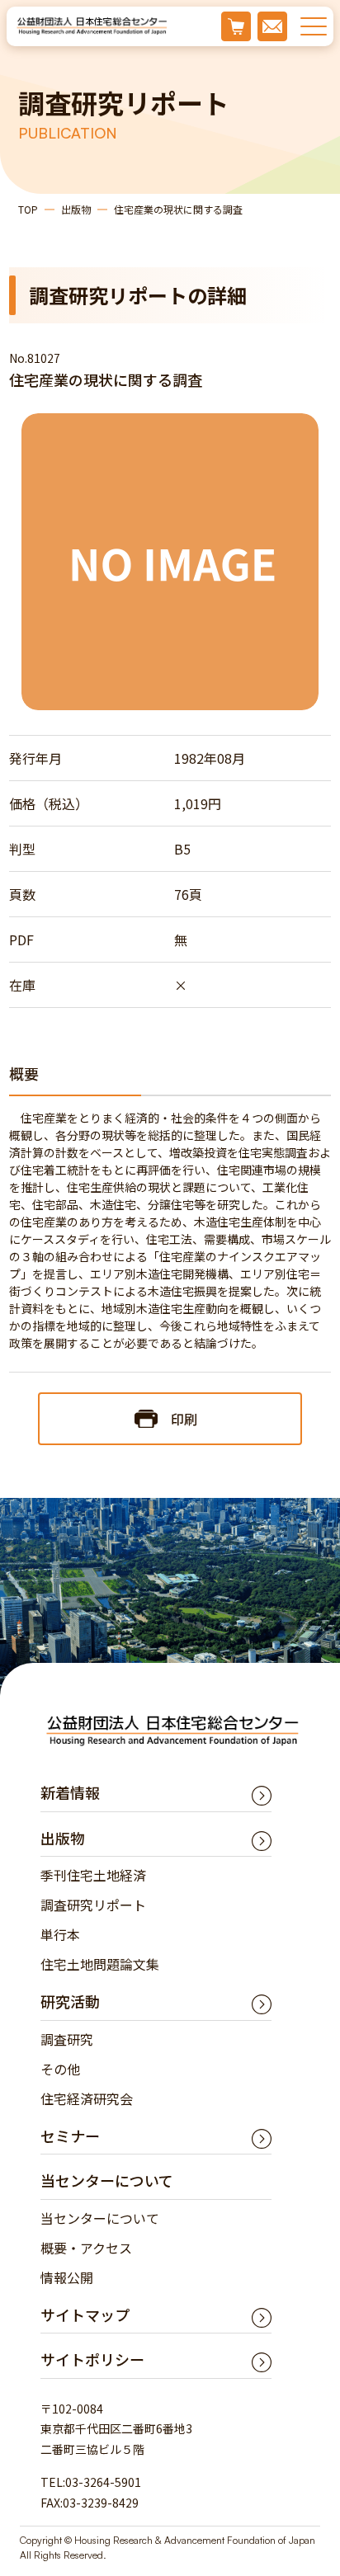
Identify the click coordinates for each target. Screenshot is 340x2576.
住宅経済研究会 (87, 2098)
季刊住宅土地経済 (93, 1875)
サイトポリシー (92, 2359)
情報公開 (67, 2277)
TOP (28, 209)
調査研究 (67, 2039)
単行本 (60, 1934)
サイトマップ (85, 2315)
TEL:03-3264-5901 (91, 2482)
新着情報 (70, 1792)
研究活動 (70, 2001)
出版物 (76, 209)
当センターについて (100, 2218)
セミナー (70, 2136)
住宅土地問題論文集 (100, 1964)
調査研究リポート (93, 1905)
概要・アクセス (86, 2248)
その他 (60, 2069)
